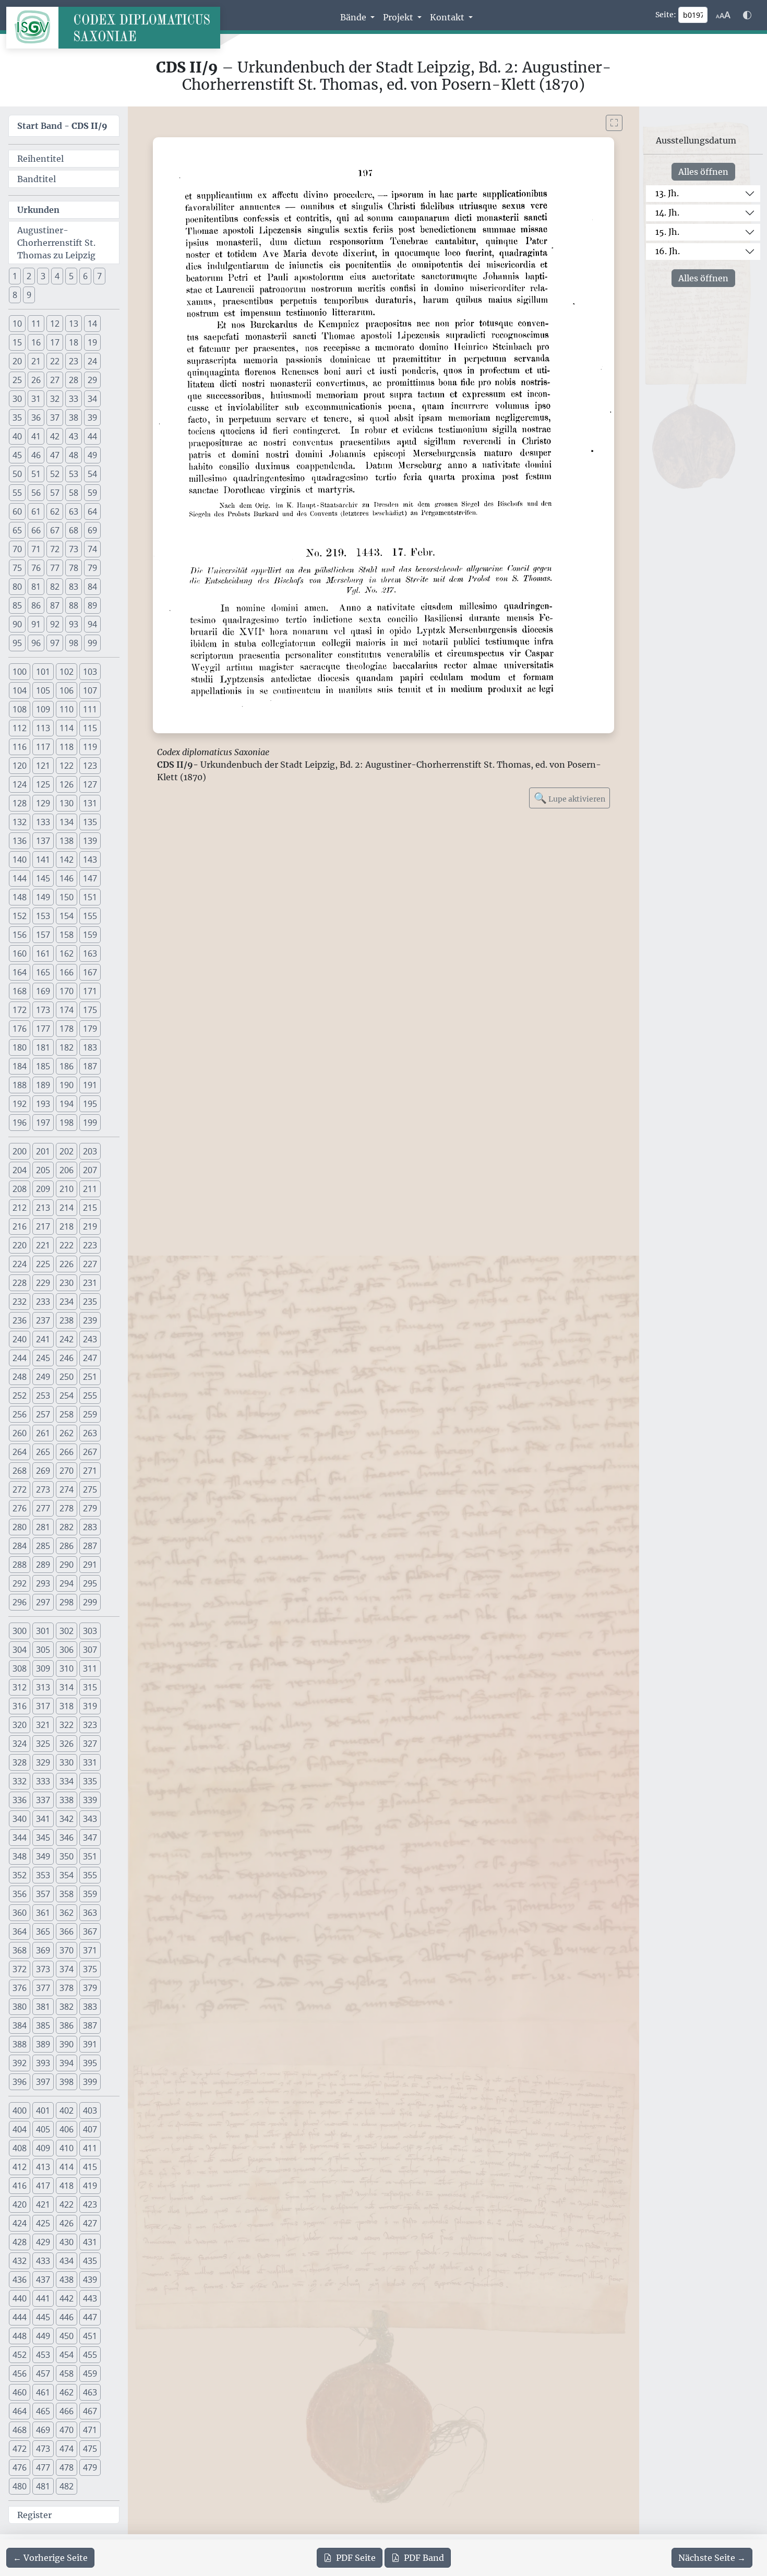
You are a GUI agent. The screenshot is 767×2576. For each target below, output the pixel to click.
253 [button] (43, 1396)
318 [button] (67, 1706)
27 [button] (55, 380)
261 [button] (43, 1433)
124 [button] (20, 784)
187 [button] (90, 1066)
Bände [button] (354, 17)
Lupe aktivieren (570, 798)
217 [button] (43, 1226)
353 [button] (43, 1875)
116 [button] (20, 747)
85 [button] (17, 605)
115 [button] (90, 728)
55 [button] (17, 493)
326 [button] (67, 1744)
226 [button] (67, 1264)
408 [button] (20, 2148)
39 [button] (92, 418)
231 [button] (90, 1283)
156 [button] (20, 935)
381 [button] (43, 2007)
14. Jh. (667, 212)
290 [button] (67, 1565)
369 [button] (43, 1950)
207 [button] (90, 1170)
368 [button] (20, 1950)
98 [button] (74, 643)
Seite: (666, 15)
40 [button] (17, 436)
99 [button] (92, 643)
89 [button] (92, 605)
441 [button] (43, 2298)
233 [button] (43, 1302)
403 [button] (90, 2110)
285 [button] (43, 1546)
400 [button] (20, 2110)
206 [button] (67, 1170)
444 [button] (20, 2317)
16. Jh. (668, 251)
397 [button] (43, 2082)
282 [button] (67, 1527)
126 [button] (67, 784)
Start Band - (62, 126)
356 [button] (20, 1894)
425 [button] (43, 2223)
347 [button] (90, 1838)
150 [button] (67, 897)
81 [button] (36, 587)
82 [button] (55, 587)
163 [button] (90, 953)
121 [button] (43, 766)
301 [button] (43, 1631)
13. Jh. (667, 193)
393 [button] (43, 2063)
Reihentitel (40, 159)
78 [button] (74, 568)
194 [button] (67, 1104)
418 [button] (67, 2186)
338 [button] (67, 1800)
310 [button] (67, 1668)
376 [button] (20, 1988)
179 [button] (90, 1029)
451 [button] (90, 2336)
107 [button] (90, 690)
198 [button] (67, 1123)
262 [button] (67, 1433)
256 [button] (20, 1414)
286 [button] (67, 1546)
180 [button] (20, 1047)
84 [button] (92, 587)
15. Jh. (667, 232)
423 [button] (90, 2204)
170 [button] (67, 991)
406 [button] (67, 2129)
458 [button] (67, 2374)
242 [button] (67, 1339)
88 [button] (74, 605)
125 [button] (43, 784)
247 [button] (90, 1358)
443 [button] (90, 2298)
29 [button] (92, 380)
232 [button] (20, 1302)
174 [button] (67, 1010)
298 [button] (67, 1602)
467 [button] (90, 2411)
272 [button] (20, 1489)
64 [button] (92, 511)
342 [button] (67, 1819)
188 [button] (20, 1085)
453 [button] (43, 2355)
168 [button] (20, 991)
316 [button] (20, 1706)
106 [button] (67, 690)
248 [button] (20, 1377)
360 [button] (20, 1913)
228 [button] (20, 1283)
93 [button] (74, 624)
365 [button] (43, 1931)
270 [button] (67, 1471)
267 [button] (90, 1452)
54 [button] (92, 474)
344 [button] (20, 1838)
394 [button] (67, 2063)
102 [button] (67, 672)
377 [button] (43, 1988)
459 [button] (90, 2374)
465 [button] (43, 2411)
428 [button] (20, 2242)
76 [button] (36, 568)
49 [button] (92, 455)
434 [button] (67, 2261)
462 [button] (67, 2392)
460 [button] (20, 2392)
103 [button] (90, 672)
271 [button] (90, 1471)
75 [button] (17, 568)
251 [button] (90, 1377)
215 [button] (90, 1208)
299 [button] (90, 1602)
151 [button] (90, 897)
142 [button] (67, 860)
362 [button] (67, 1913)
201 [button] (43, 1151)
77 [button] (55, 568)
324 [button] (20, 1744)
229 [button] (43, 1283)
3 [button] (43, 276)
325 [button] (43, 1744)
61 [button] (36, 511)
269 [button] (43, 1471)
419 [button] (90, 2186)
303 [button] (90, 1631)
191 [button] (90, 1085)
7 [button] (99, 276)
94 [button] (92, 624)
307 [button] (90, 1650)
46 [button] (36, 455)
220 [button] (20, 1245)
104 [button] (20, 690)
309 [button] (43, 1668)
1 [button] (15, 276)
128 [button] (20, 803)
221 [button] (43, 1245)
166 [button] (67, 972)
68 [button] (74, 530)
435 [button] (90, 2261)
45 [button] (17, 455)
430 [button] (67, 2242)
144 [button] (20, 878)
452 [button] (20, 2355)
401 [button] (43, 2110)
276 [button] (20, 1508)
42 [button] (55, 436)
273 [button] (43, 1489)
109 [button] (43, 709)
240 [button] (20, 1339)
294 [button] (67, 1583)
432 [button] (20, 2261)
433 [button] (43, 2261)
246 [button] (67, 1358)
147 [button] (90, 878)
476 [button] (20, 2467)
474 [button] (67, 2449)
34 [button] (92, 399)
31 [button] (36, 399)
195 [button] (90, 1104)
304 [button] (20, 1650)
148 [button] (20, 897)
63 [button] (74, 511)
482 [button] (67, 2486)
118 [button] (67, 747)
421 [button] (43, 2204)
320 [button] (20, 1725)
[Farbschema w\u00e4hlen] (747, 15)
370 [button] (67, 1950)
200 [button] (20, 1151)
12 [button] (55, 324)
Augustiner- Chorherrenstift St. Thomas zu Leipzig (56, 243)
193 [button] (43, 1104)
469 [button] (43, 2430)
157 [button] (43, 935)
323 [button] (90, 1725)
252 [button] (20, 1396)
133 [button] (43, 822)
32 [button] (55, 399)
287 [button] (90, 1546)
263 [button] (90, 1433)
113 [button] (43, 728)
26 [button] (36, 380)
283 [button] (90, 1527)
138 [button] (67, 841)
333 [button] (43, 1781)
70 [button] (17, 549)
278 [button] (67, 1508)
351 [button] (90, 1856)
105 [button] (43, 690)
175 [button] (90, 1010)
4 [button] (57, 276)
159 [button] (90, 935)
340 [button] (20, 1819)
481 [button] (43, 2486)
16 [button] (36, 342)
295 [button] (90, 1583)
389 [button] (43, 2044)
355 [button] (90, 1875)
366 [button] (67, 1931)
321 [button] (43, 1725)
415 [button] (90, 2167)
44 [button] (92, 436)
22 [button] (55, 361)
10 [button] (17, 324)
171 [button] (90, 991)
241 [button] (43, 1339)
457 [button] (43, 2374)
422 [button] (67, 2204)
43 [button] (74, 436)
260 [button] (20, 1433)
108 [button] (20, 709)
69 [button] (92, 530)
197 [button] (43, 1123)
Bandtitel (37, 179)
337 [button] (43, 1800)
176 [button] (20, 1029)
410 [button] (67, 2148)
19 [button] (92, 342)
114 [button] (67, 728)
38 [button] (74, 418)
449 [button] (43, 2336)
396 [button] (20, 2082)
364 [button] (20, 1931)
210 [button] (67, 1189)
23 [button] (74, 361)
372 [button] (20, 1969)
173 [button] (43, 1010)
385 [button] (43, 2025)
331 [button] (90, 1762)
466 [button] (67, 2411)
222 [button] (67, 1245)
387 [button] (90, 2025)
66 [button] (36, 530)
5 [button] (71, 276)
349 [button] (43, 1856)
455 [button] (90, 2355)
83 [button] (74, 587)
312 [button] (20, 1687)
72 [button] (55, 549)
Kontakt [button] (448, 17)
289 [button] (43, 1565)
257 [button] (43, 1414)
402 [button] (67, 2110)
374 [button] (67, 1969)
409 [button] (43, 2148)
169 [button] (43, 991)
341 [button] (43, 1819)
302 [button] (67, 1631)
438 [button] (67, 2280)
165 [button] (43, 972)
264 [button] (20, 1452)
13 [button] (74, 324)
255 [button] (90, 1396)
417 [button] (43, 2186)
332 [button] (20, 1781)
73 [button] (74, 549)
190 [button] (67, 1085)
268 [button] (20, 1471)
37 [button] (55, 418)
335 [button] (90, 1781)
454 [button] (67, 2355)
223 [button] (90, 1245)
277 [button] (43, 1508)
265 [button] (43, 1452)
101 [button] (43, 672)
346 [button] (67, 1838)
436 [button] (20, 2280)
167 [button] (90, 972)
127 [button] (90, 784)
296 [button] (20, 1602)
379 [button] (90, 1988)
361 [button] (43, 1913)
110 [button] (67, 709)
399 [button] (90, 2082)
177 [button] (43, 1029)
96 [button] (36, 643)
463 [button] (90, 2392)
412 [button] (20, 2167)
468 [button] (20, 2430)
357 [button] (43, 1894)
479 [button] (90, 2467)
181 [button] (43, 1047)
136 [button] (20, 841)
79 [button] (92, 568)
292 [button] (20, 1583)
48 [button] (74, 455)
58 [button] (74, 493)
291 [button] (90, 1565)
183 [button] (90, 1047)
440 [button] (20, 2298)
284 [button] (20, 1546)
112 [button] (20, 728)
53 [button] (74, 474)
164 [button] (20, 972)
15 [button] (17, 342)
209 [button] (43, 1189)
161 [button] (43, 953)
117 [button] (43, 747)
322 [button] (67, 1725)
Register (34, 2515)
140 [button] (20, 860)
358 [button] (67, 1894)
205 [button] (43, 1170)
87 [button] (55, 605)
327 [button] (90, 1744)
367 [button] (90, 1931)
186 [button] (67, 1066)
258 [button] (67, 1414)
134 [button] (67, 822)
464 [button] (20, 2411)
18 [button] (74, 342)
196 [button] (20, 1123)
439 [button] (90, 2280)
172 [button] (20, 1010)
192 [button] (20, 1104)
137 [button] (43, 841)
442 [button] (67, 2298)
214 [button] (67, 1208)
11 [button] (36, 324)
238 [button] (67, 1320)
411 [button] (90, 2148)
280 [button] (20, 1527)
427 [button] (90, 2223)
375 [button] (90, 1969)
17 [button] (55, 342)
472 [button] (20, 2449)
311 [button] (90, 1668)
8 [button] (15, 295)
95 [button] (17, 643)
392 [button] (20, 2063)
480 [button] (20, 2486)
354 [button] (67, 1875)
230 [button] (67, 1283)
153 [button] (43, 916)
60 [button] (17, 511)
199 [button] (90, 1123)
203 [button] (90, 1151)
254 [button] (67, 1396)
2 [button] (29, 276)
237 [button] (43, 1320)
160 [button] (20, 953)
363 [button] (90, 1913)
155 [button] (90, 916)
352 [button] (20, 1875)
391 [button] (90, 2044)
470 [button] (67, 2430)
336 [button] (20, 1800)
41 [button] (36, 436)
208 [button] (20, 1189)
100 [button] (20, 672)
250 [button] (67, 1377)
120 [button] (20, 766)
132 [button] (20, 822)
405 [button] (43, 2129)
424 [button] (20, 2223)
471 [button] (90, 2430)
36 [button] (36, 418)
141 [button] (43, 860)
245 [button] (43, 1358)
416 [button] (20, 2186)
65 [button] (17, 530)
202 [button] (67, 1151)
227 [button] (90, 1264)
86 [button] (36, 605)
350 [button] (67, 1856)
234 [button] (67, 1302)
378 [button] (67, 1988)
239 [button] (90, 1320)
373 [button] (43, 1969)
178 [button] (67, 1029)
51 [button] (36, 474)
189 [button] (43, 1085)
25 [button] (17, 380)
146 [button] (67, 878)
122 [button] (67, 766)
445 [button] (43, 2317)
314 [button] (67, 1687)
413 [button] (43, 2167)
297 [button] (43, 1602)
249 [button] (43, 1377)
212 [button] (20, 1208)
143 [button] (90, 860)
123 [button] (90, 766)
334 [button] (67, 1781)
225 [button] (43, 1264)
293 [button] (43, 1583)
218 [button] (67, 1226)
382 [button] (67, 2007)
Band (424, 2558)
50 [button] (17, 474)
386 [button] (67, 2025)
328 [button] (20, 1762)
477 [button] (43, 2467)
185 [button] (43, 1066)
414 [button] (67, 2167)
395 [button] (90, 2063)
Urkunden (38, 210)
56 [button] (36, 493)
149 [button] (43, 897)
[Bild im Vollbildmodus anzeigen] (614, 123)
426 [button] (67, 2223)
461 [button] (43, 2392)
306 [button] (67, 1650)
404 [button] (20, 2129)
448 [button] (20, 2336)
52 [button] (55, 474)
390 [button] (67, 2044)
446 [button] (67, 2317)
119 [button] (90, 747)
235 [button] (90, 1302)
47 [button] (55, 455)
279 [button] (90, 1508)
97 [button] (55, 643)
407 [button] (90, 2129)
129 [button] (43, 803)
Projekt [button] (399, 17)
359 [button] (90, 1894)
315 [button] (90, 1687)
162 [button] (67, 953)
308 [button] (20, 1668)
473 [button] (43, 2449)
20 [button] (17, 361)
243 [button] (90, 1339)
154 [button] (67, 916)
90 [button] (17, 624)
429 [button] (43, 2242)
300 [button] (20, 1631)
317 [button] (43, 1706)
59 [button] (92, 493)
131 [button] (90, 803)
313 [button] (43, 1687)
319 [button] (90, 1706)
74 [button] (92, 549)
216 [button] (20, 1226)
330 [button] (67, 1762)
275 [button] (90, 1489)
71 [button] (36, 549)
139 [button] (90, 841)
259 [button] (90, 1414)
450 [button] (67, 2336)
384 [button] (20, 2025)
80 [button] (17, 587)
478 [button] (67, 2467)
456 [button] (20, 2374)
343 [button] (90, 1819)
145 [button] (43, 878)
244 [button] (20, 1358)
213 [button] (43, 1208)
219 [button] (90, 1226)
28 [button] (74, 380)
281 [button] (43, 1527)
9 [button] (29, 295)
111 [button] (90, 709)
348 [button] (20, 1856)
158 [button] (67, 935)
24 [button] (92, 361)
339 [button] (90, 1800)
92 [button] (55, 624)
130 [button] (67, 803)
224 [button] (20, 1264)
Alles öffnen (703, 172)
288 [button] (20, 1565)
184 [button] (20, 1066)
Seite (356, 2558)
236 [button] (20, 1320)
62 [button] (55, 511)
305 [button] (43, 1650)
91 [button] (36, 624)
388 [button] (20, 2044)
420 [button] (20, 2204)
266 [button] (67, 1452)
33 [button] (74, 399)
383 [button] (90, 2007)
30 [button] (17, 399)
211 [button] (90, 1189)
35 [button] (17, 418)
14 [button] (92, 324)
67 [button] (55, 530)
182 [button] (67, 1047)
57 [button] (55, 493)
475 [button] (90, 2449)
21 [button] (36, 361)
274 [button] (67, 1489)
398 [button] (67, 2082)
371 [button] (90, 1950)
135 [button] (90, 822)
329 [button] (43, 1762)
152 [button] (20, 916)
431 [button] (90, 2242)
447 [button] (90, 2317)
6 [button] (85, 276)
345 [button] (43, 1838)
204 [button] (20, 1170)
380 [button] (20, 2007)
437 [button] (43, 2280)
